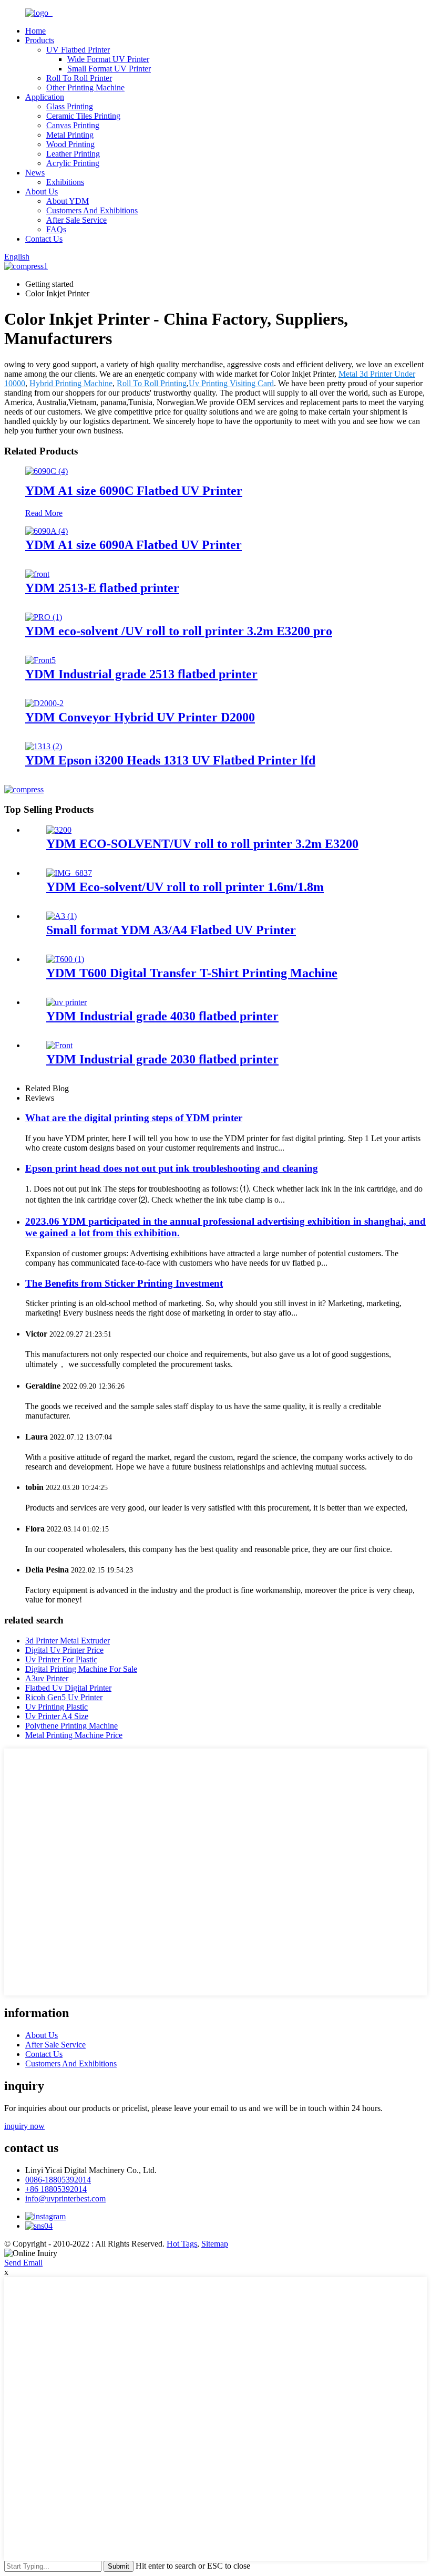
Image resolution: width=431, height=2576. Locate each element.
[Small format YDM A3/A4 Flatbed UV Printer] (61, 916)
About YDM (68, 201)
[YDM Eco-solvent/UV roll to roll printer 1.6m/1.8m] (69, 873)
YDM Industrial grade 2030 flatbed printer (162, 1059)
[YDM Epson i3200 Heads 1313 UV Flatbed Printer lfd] (44, 746)
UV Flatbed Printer (78, 50)
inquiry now (24, 2126)
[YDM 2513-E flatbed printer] (37, 574)
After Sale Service (76, 220)
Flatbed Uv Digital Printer (68, 1688)
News (35, 173)
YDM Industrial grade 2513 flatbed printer (141, 674)
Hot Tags (182, 2244)
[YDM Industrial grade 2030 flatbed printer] (59, 1045)
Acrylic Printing (73, 163)
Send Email (23, 2263)
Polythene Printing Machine (71, 1726)
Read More (44, 513)
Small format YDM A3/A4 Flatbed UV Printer (171, 930)
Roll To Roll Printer (79, 78)
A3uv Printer (47, 1678)
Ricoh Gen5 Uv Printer (64, 1697)
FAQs (56, 229)
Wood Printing (70, 144)
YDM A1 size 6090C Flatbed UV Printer (134, 491)
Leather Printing (73, 154)
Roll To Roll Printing (152, 383)
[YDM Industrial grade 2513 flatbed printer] (40, 660)
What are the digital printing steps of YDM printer (134, 1118)
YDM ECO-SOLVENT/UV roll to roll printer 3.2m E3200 (202, 844)
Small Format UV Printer (109, 69)
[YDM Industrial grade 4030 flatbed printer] (66, 1002)
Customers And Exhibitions (92, 210)
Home (35, 31)
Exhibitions (65, 182)
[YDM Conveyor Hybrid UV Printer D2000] (44, 703)
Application (45, 97)
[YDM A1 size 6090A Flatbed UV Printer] (47, 531)
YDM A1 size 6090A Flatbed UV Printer (134, 545)
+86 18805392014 (56, 2189)
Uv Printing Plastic (57, 1707)
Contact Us (44, 239)
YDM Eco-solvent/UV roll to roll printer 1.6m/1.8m (185, 887)
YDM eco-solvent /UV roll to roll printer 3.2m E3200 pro (179, 631)
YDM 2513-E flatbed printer (102, 588)
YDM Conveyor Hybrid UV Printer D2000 (140, 717)
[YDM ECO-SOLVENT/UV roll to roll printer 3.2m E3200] (59, 830)
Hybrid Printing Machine (71, 383)
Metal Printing (70, 135)
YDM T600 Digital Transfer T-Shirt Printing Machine (192, 973)
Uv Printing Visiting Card (231, 383)
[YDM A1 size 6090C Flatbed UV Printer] (47, 471)
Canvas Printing (73, 125)
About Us (42, 192)
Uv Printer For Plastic (61, 1659)
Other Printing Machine (85, 87)
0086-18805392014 (58, 2180)
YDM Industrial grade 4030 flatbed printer (162, 1016)
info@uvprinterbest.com (65, 2199)
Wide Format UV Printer (108, 59)
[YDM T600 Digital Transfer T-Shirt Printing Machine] (65, 959)
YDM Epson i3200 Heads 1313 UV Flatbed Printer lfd (170, 760)
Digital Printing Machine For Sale (81, 1669)
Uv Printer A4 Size (57, 1716)
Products (40, 40)
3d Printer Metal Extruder (68, 1641)
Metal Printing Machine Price (74, 1735)
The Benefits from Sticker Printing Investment (124, 1283)
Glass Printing (70, 106)
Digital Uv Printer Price (64, 1650)
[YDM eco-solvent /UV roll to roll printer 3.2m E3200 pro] (44, 617)
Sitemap (215, 2244)
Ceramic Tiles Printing (83, 116)
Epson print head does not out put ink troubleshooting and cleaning (172, 1168)
